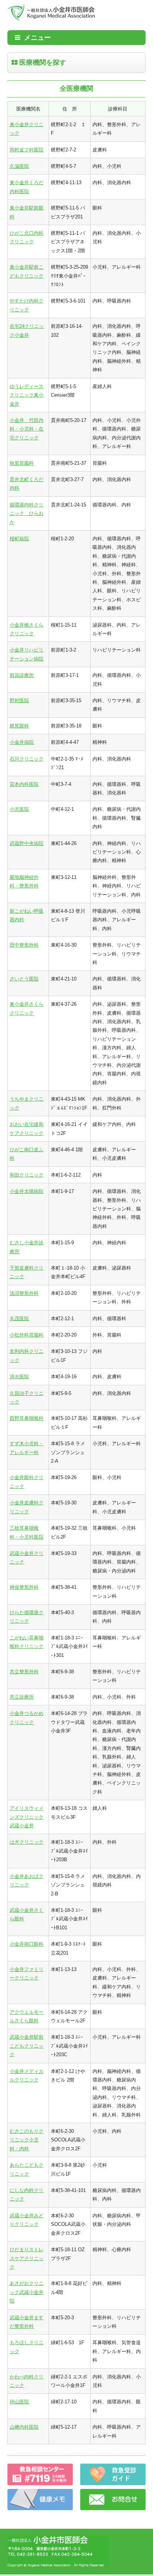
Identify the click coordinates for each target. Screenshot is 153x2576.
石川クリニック (27, 759)
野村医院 (19, 700)
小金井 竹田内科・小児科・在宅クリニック (27, 429)
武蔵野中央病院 (27, 843)
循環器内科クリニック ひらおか (27, 513)
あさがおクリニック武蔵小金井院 (27, 2292)
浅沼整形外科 (24, 1293)
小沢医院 (19, 809)
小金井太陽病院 (27, 1191)
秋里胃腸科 (22, 463)
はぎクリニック (27, 1842)
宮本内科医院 (24, 784)
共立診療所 (22, 1697)
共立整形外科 (24, 1672)
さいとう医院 (24, 979)
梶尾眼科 (19, 726)
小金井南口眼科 (27, 1944)
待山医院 (19, 2402)
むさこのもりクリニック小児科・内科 (27, 2140)
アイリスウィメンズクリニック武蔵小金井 (27, 1817)
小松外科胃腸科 (27, 1335)
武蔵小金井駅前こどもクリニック (27, 2046)
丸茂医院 (19, 1319)
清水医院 (19, 1377)
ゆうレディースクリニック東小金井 (27, 395)
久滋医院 (19, 166)
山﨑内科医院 (24, 2427)
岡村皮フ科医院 (27, 150)
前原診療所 (22, 675)
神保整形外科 (24, 1587)
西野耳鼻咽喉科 (27, 1418)
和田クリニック (27, 1175)
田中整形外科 (24, 945)
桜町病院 (19, 539)
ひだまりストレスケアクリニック (27, 2258)
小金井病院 (22, 742)
